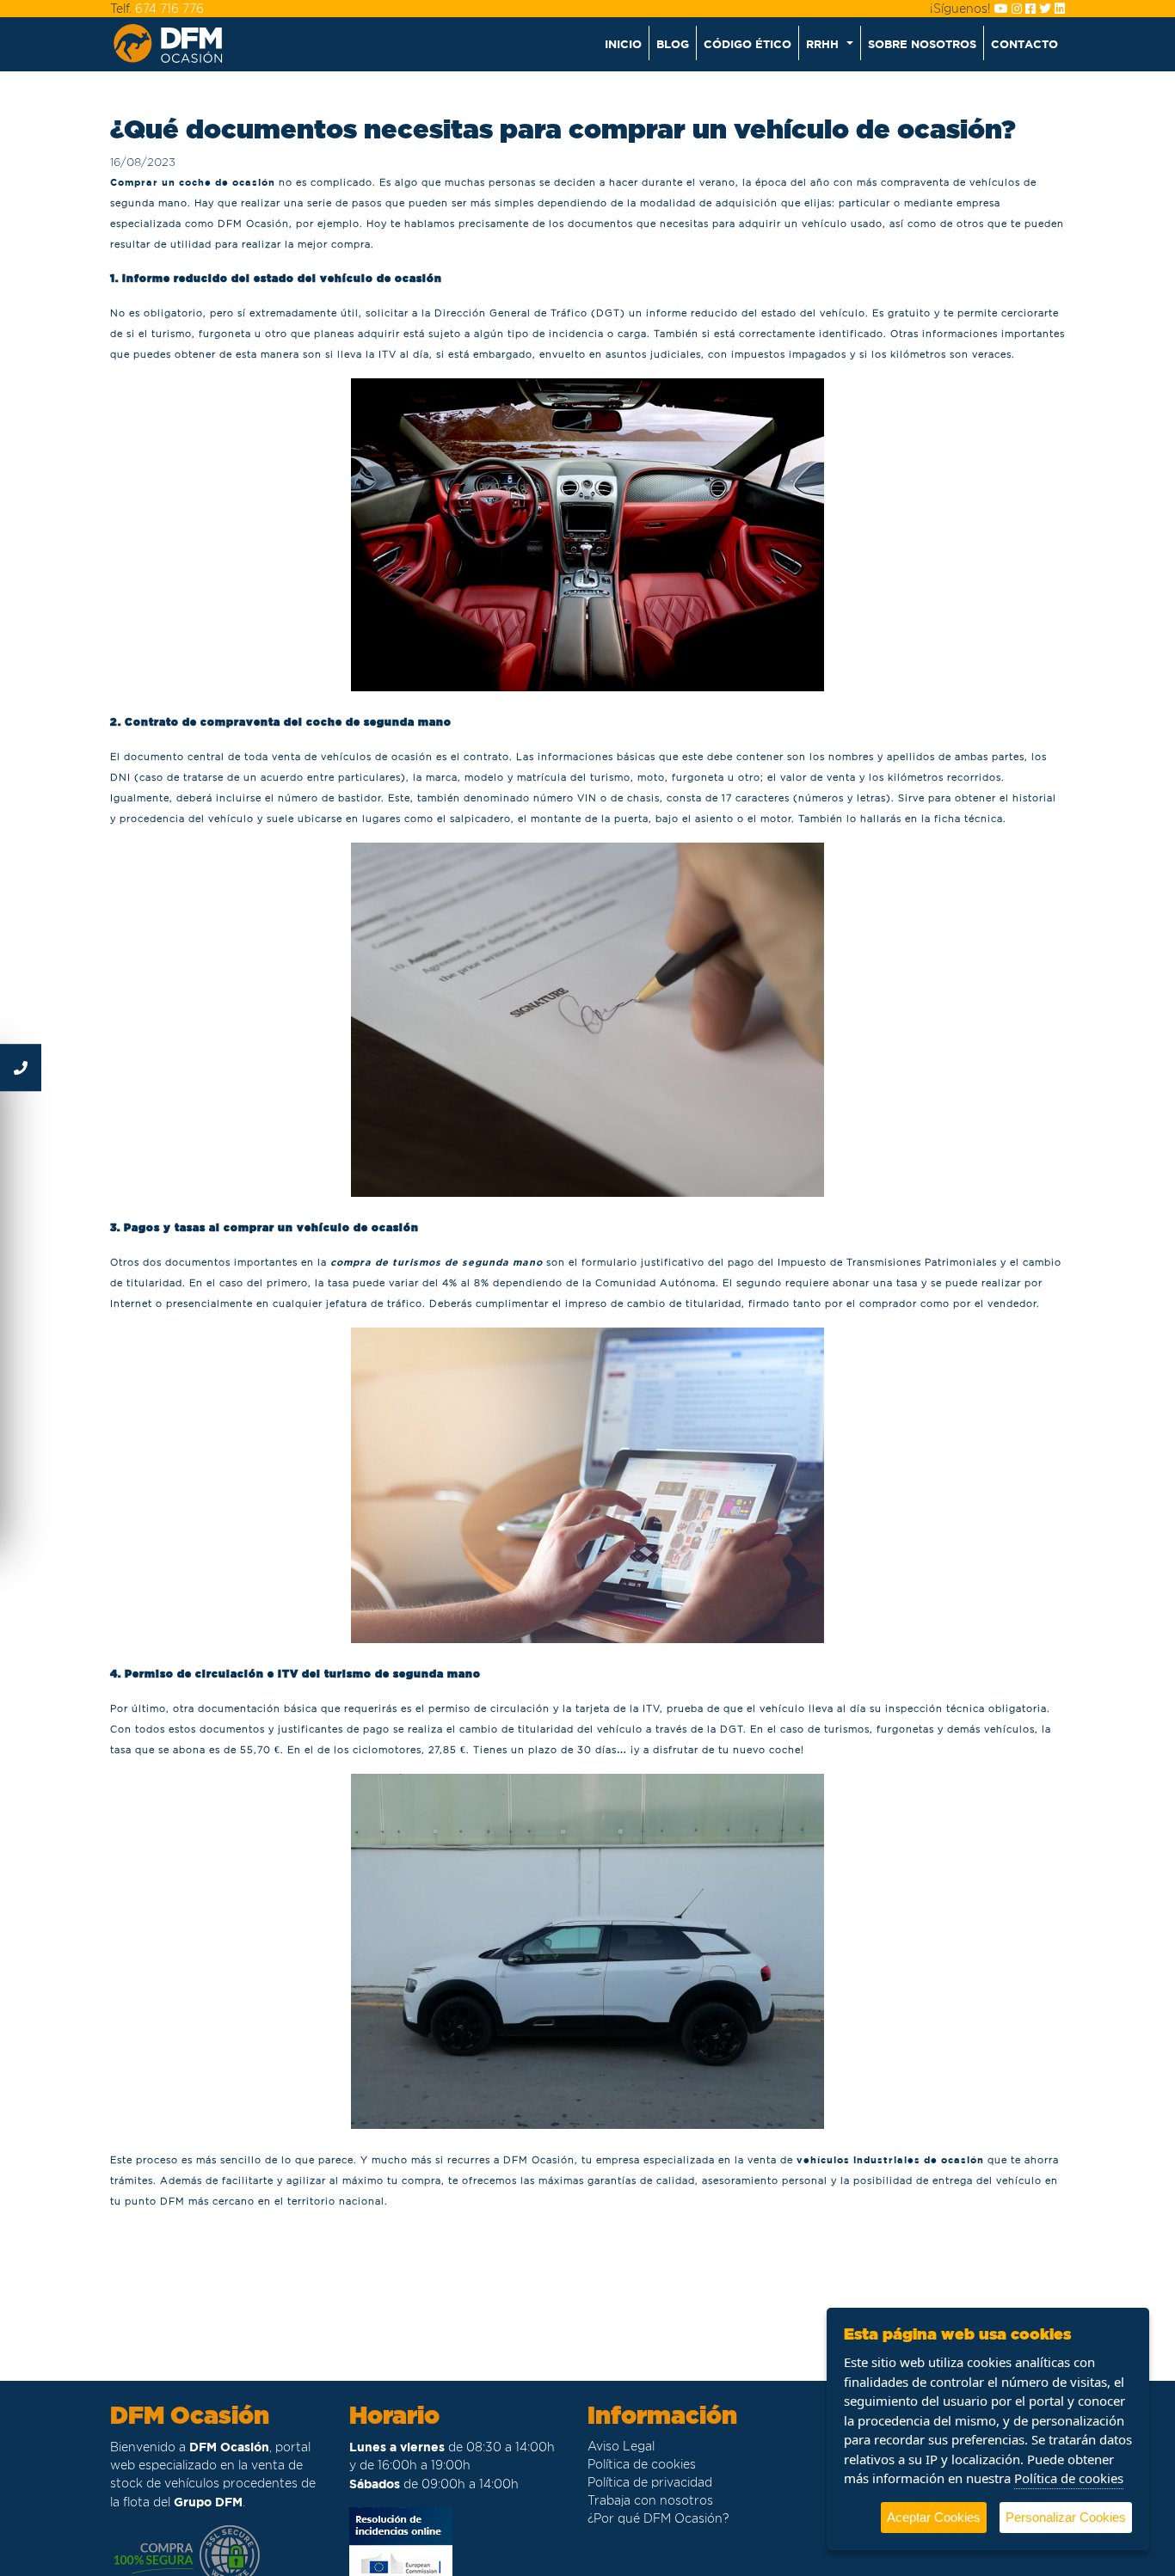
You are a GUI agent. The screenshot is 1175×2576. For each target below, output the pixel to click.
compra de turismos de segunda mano (437, 1262)
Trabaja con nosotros (650, 2500)
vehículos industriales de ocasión (890, 2159)
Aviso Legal (621, 2446)
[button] (830, 43)
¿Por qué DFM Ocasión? (658, 2518)
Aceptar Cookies (934, 2517)
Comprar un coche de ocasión (193, 182)
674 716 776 (169, 9)
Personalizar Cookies (1066, 2517)
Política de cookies (642, 2464)
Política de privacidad (650, 2482)
